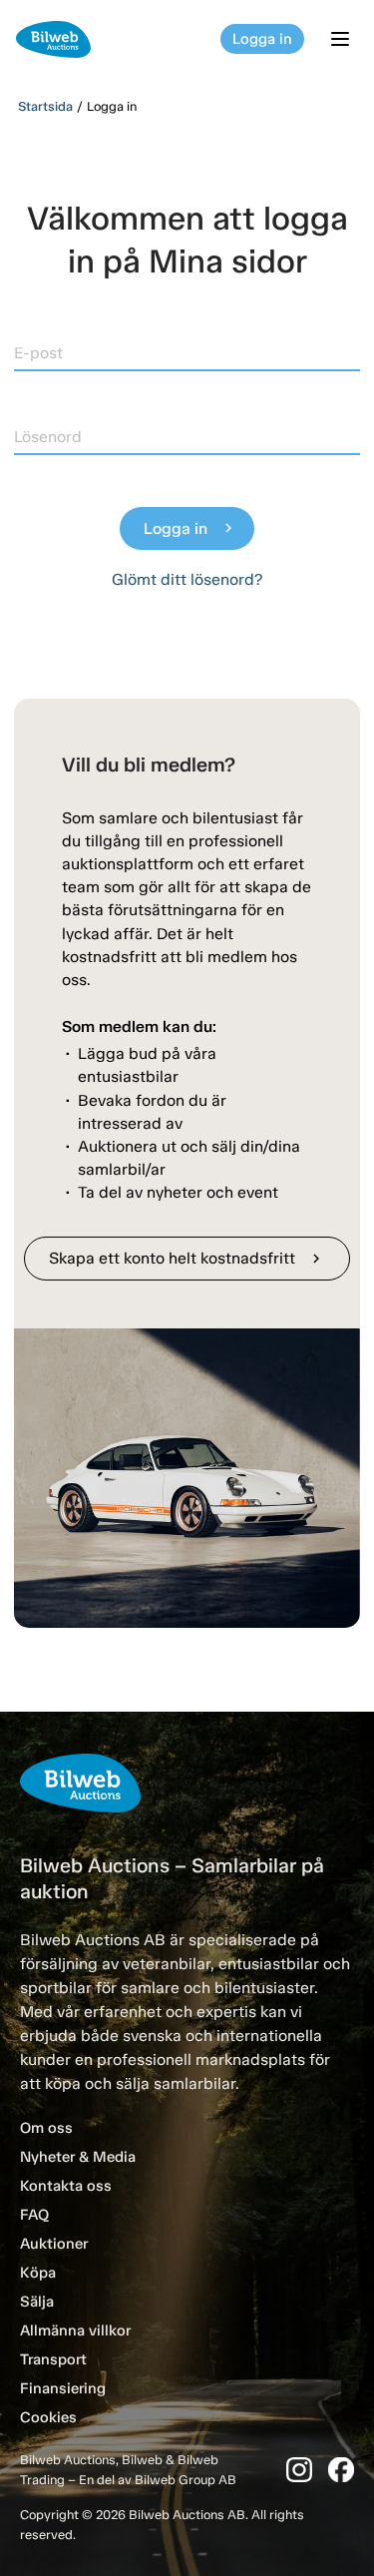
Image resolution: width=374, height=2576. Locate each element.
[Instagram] (299, 2470)
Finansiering (63, 2388)
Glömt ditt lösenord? (187, 579)
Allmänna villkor (75, 2330)
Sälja (37, 2302)
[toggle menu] (343, 39)
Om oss (46, 2128)
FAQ (34, 2215)
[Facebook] (341, 2470)
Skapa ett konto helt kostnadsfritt (187, 1258)
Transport (53, 2359)
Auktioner (54, 2244)
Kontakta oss (66, 2186)
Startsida (45, 106)
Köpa (38, 2273)
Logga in (262, 39)
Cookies (48, 2417)
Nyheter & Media (78, 2157)
